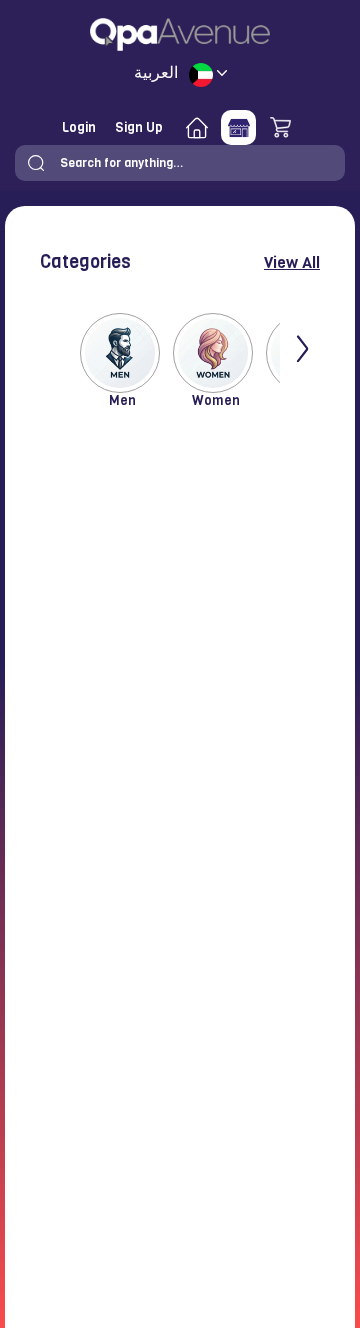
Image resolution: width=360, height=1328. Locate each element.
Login (79, 127)
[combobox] (180, 163)
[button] (36, 163)
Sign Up (139, 127)
